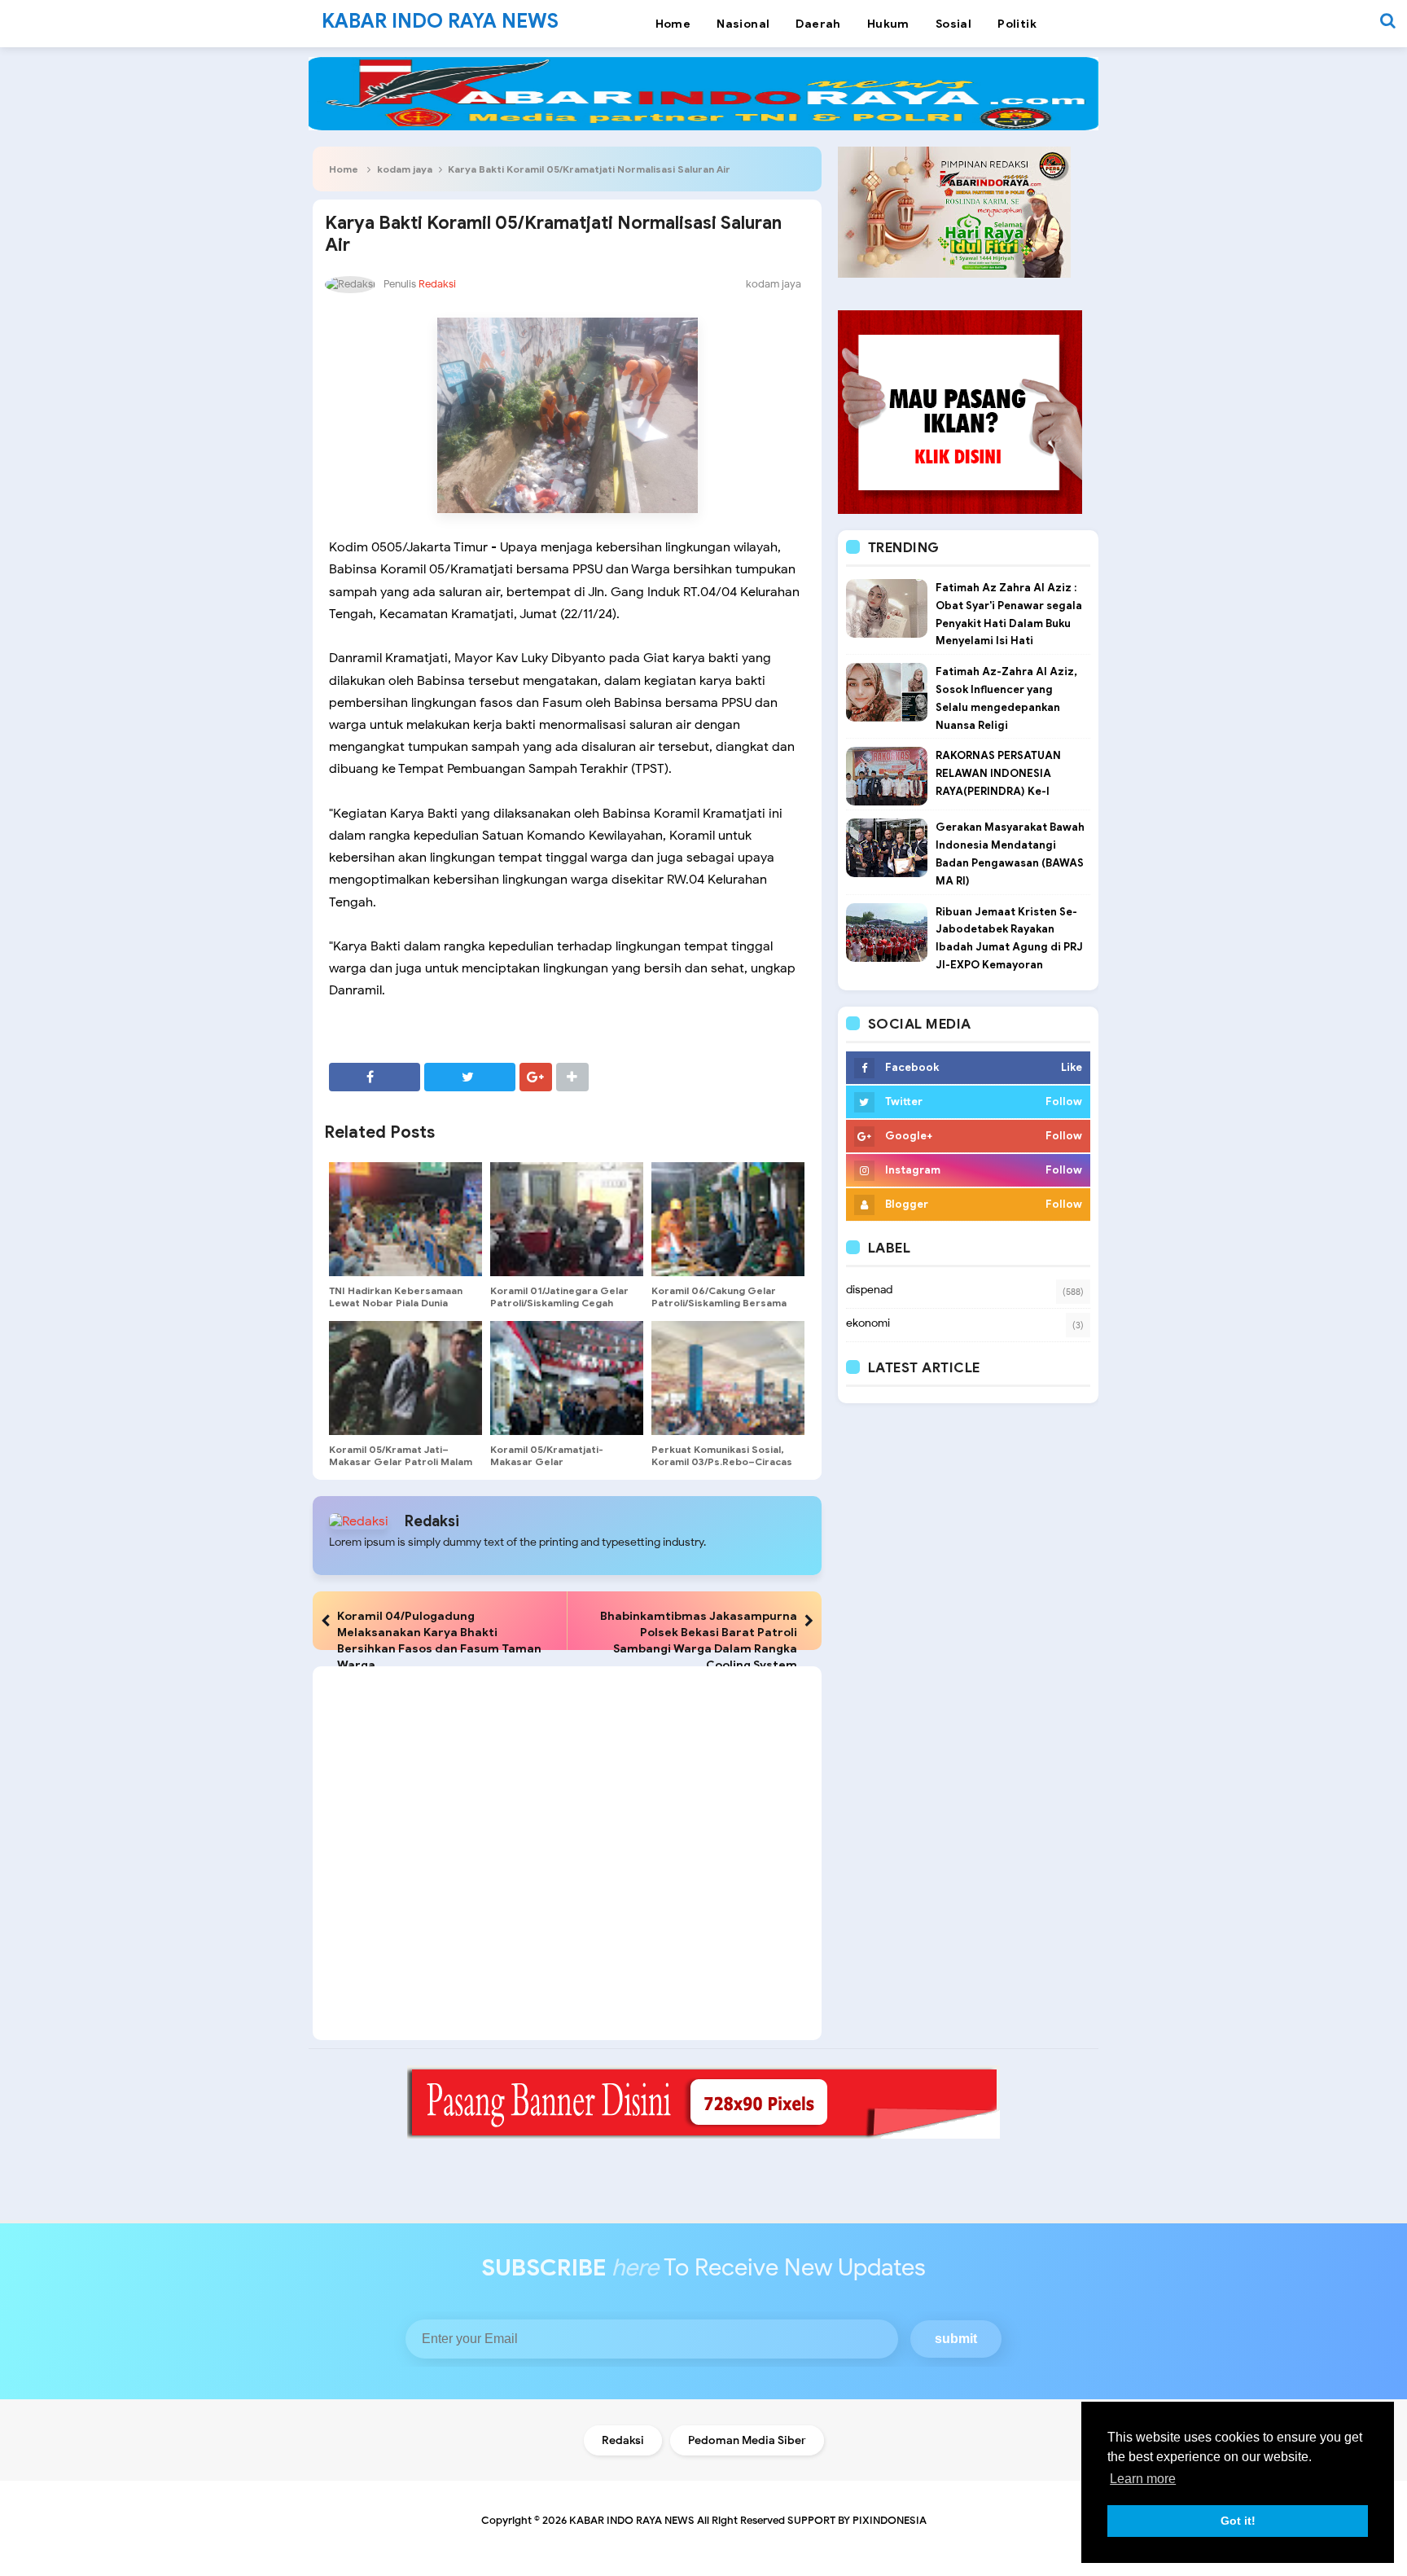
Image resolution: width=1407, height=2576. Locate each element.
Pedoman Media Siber (747, 2440)
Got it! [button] (1238, 2521)
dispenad (869, 1290)
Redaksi (432, 1521)
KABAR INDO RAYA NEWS (632, 2520)
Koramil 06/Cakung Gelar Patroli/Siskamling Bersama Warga (719, 1303)
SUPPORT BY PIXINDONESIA (857, 2520)
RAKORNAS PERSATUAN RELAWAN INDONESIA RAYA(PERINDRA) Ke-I (998, 773)
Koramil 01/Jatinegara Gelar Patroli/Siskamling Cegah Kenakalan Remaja (559, 1303)
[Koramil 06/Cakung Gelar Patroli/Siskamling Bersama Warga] (728, 1219)
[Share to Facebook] (375, 1077)
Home (344, 169)
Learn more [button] (1143, 2479)
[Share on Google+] (536, 1077)
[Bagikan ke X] (470, 1077)
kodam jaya (405, 169)
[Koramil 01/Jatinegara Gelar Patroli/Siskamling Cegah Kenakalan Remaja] (567, 1219)
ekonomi (868, 1323)
